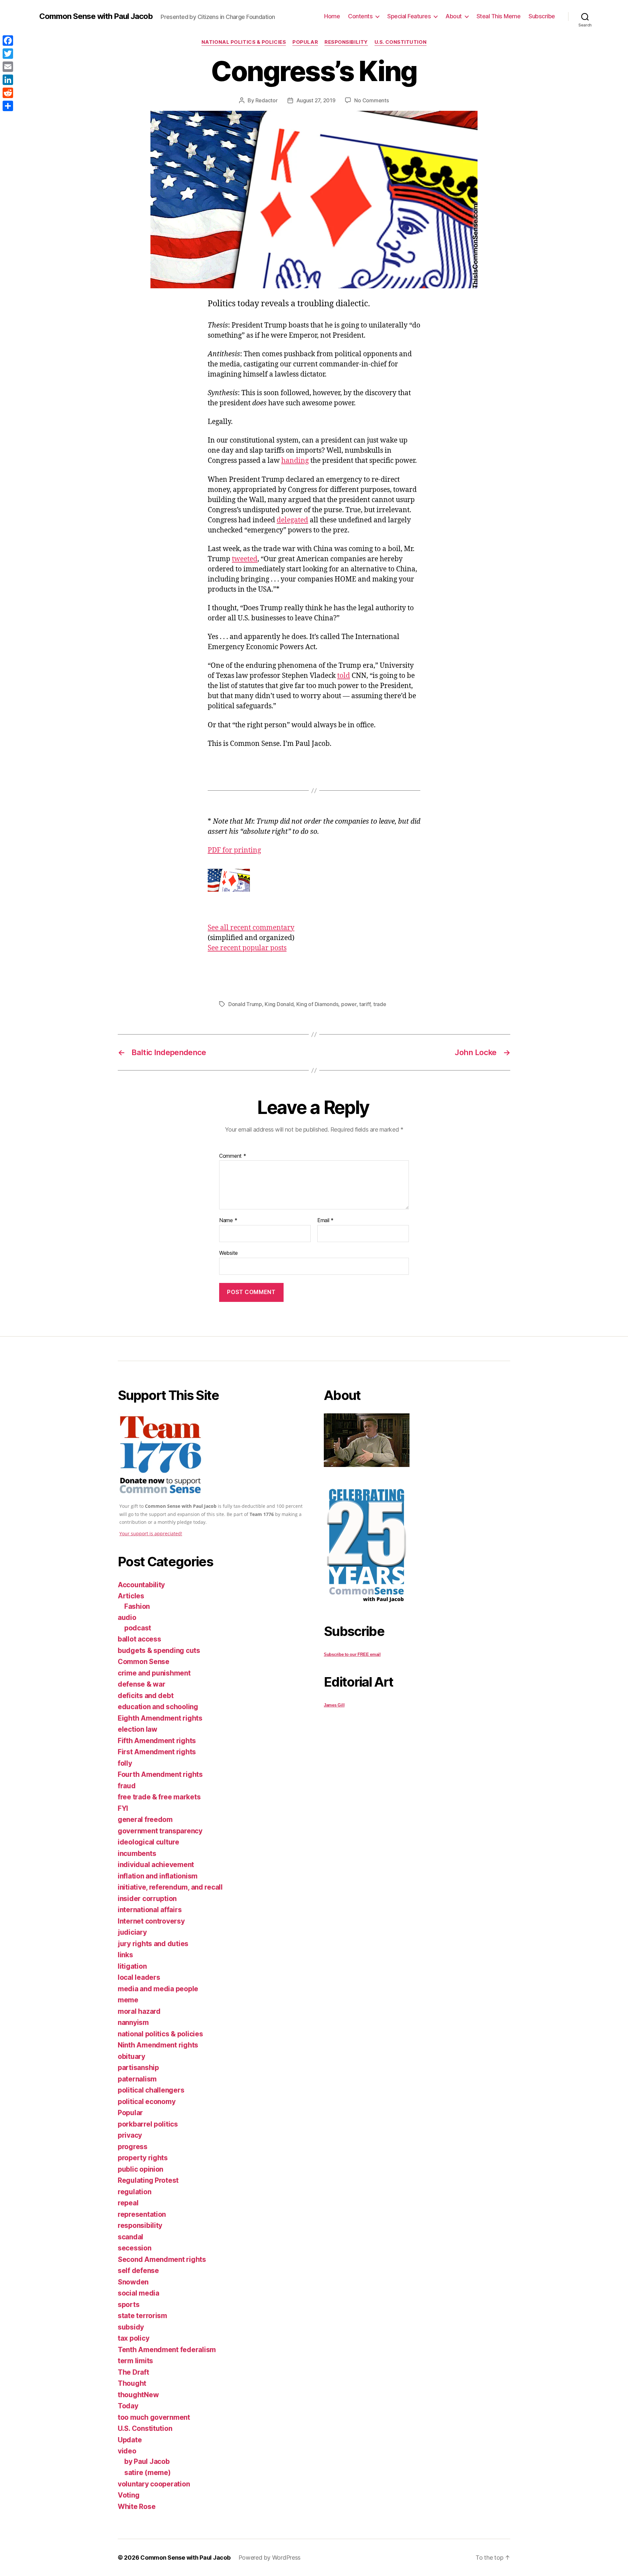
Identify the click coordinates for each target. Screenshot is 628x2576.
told (344, 676)
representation (142, 2214)
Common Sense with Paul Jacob (96, 16)
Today (128, 2406)
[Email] (8, 67)
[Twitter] (8, 54)
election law (138, 1729)
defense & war (142, 1684)
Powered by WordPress (270, 2558)
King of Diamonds (317, 1004)
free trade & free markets (159, 1797)
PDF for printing (234, 850)
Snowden (133, 2282)
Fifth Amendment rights (157, 1741)
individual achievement (156, 1865)
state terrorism (142, 2316)
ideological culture (148, 1842)
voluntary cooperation (154, 2484)
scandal (131, 2237)
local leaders (139, 1977)
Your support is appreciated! (151, 1533)
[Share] (8, 106)
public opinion (140, 2169)
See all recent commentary (251, 928)
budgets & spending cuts (159, 1650)
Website (228, 1253)
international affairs (150, 1910)
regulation (134, 2192)
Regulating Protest (148, 2180)
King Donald (279, 1004)
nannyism (133, 2022)
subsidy (131, 2327)
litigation (132, 1966)
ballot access (140, 1639)
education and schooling (158, 1707)
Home (332, 16)
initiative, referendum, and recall (170, 1887)
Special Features (409, 16)
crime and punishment (154, 1673)
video (127, 2451)
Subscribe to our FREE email (352, 1654)
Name (228, 1221)
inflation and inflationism (158, 1876)
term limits (135, 2361)
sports (129, 2305)
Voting (129, 2495)
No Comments (371, 100)
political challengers (151, 2090)
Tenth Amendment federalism (167, 2350)
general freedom (145, 1819)
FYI (123, 1808)
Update (130, 2440)
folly (125, 1763)
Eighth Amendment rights (160, 1718)
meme (128, 2000)
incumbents (137, 1853)
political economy (147, 2102)
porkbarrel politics (148, 2124)
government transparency (160, 1831)
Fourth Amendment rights (160, 1774)
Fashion (137, 1606)
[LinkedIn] (8, 80)
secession (135, 2248)
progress (133, 2147)
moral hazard (139, 2011)
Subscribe (542, 16)
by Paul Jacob (147, 2461)
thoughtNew (138, 2395)
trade (380, 1004)
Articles (131, 1596)
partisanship (138, 2068)
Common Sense (144, 1662)
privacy (130, 2135)
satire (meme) (148, 2473)
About (454, 16)
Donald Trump (245, 1004)
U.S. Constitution (401, 42)
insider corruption (147, 1899)
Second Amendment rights (162, 2259)
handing (295, 461)
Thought (132, 2383)
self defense (138, 2271)
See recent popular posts (247, 948)
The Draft (133, 2372)
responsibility (346, 42)
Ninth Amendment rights (158, 2045)
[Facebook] (8, 41)
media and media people (158, 1989)
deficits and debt (146, 1696)
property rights (143, 2158)
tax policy (133, 2338)
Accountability (141, 1585)
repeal (128, 2203)
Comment (233, 1156)
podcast (138, 1628)
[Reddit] (8, 93)
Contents (360, 16)
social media (139, 2293)
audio (127, 1617)
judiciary (132, 1932)
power (349, 1004)
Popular (305, 42)
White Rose (137, 2507)
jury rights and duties (153, 1944)
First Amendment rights (157, 1752)
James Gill (334, 1705)
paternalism (137, 2079)
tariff (365, 1004)
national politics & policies (244, 42)
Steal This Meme (499, 16)
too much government (154, 2417)
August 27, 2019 (316, 100)
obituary (131, 2056)
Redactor (267, 100)
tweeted (245, 559)
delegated (292, 520)
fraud (127, 1786)
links (125, 1955)
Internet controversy (151, 1921)
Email (325, 1221)
